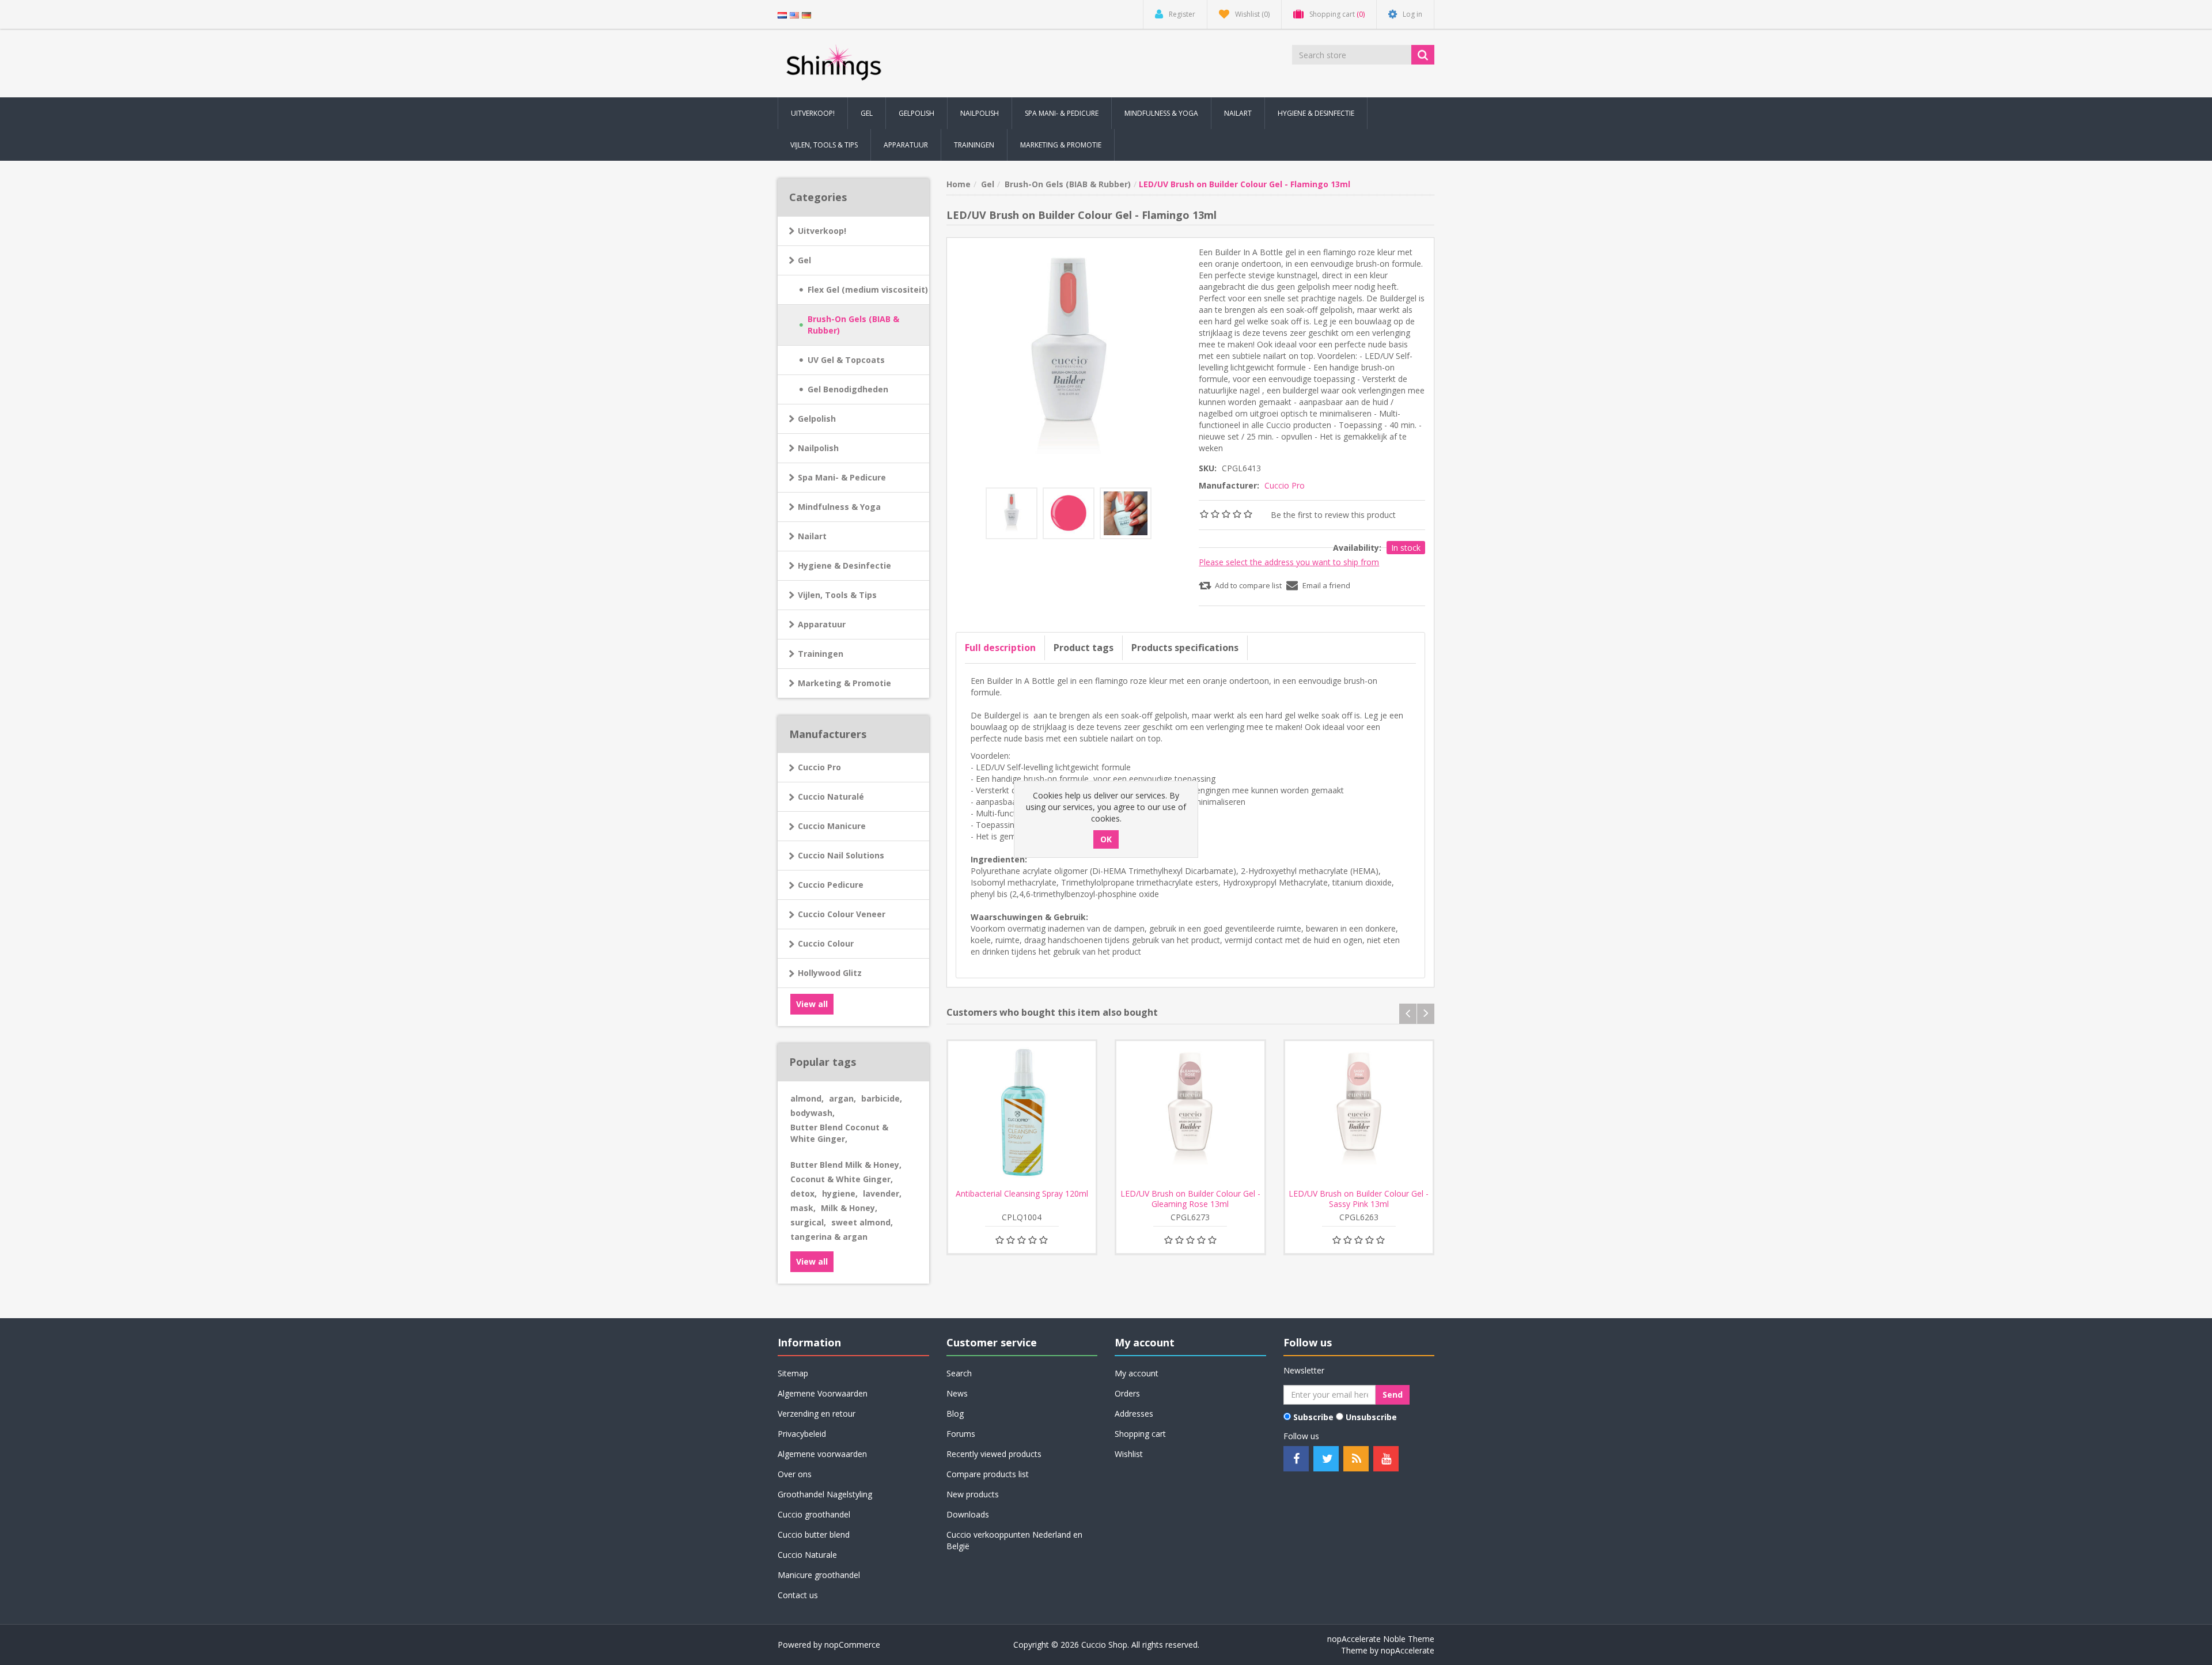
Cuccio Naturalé (831, 796)
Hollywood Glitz (830, 973)
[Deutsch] (806, 14)
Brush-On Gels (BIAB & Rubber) (853, 325)
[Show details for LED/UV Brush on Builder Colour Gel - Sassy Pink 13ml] (1359, 1115)
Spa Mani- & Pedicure (842, 477)
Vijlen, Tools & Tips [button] (824, 145)
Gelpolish (817, 419)
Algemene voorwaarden (822, 1454)
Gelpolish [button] (916, 113)
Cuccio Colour (826, 943)
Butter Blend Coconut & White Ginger (839, 1133)
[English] (794, 14)
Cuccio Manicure (832, 826)
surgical (808, 1222)
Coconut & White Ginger (842, 1179)
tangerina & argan (829, 1237)
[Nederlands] (782, 14)
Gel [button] (867, 113)
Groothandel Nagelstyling (825, 1494)
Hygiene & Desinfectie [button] (1316, 113)
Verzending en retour (817, 1414)
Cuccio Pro (819, 767)
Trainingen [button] (974, 145)
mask (803, 1208)
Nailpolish (818, 448)
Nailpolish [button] (980, 113)
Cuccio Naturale (807, 1555)
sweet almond (862, 1222)
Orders (1127, 1393)
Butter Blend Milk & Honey (846, 1165)
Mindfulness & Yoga (839, 507)
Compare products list (988, 1474)
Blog (955, 1414)
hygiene (840, 1193)
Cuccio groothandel (814, 1514)
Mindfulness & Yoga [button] (1161, 113)
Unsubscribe (1371, 1417)
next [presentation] (1426, 1014)
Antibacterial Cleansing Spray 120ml (1022, 1194)
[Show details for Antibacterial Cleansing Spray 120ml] (1022, 1115)
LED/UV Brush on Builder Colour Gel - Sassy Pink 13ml (1359, 1199)
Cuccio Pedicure (831, 885)
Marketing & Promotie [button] (1061, 145)
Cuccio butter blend (814, 1535)
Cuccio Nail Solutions (841, 855)
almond (807, 1098)
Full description (1000, 648)
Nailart (812, 536)
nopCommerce (852, 1645)
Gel (804, 260)
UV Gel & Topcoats (846, 360)
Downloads (968, 1514)
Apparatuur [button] (906, 145)
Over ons (795, 1474)
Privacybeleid (802, 1434)
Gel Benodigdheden (848, 389)
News (957, 1393)
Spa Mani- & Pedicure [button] (1062, 113)
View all (812, 1004)
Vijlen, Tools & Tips (837, 595)
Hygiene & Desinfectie (844, 565)
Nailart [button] (1238, 113)
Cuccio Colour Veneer (842, 914)
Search (959, 1373)
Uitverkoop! (822, 231)
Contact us (798, 1595)
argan (842, 1098)
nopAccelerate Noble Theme (1381, 1639)
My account (1137, 1373)
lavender (882, 1193)
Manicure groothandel (819, 1575)
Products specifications (1185, 648)
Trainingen (821, 654)
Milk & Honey (849, 1208)
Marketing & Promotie (844, 683)
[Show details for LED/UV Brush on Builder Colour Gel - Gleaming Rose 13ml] (1190, 1115)
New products (973, 1494)
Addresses (1134, 1414)
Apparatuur (822, 624)
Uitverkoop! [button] (813, 113)
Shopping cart (1140, 1434)
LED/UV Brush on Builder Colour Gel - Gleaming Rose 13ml (1190, 1199)
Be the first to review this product (1333, 515)
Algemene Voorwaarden (823, 1393)
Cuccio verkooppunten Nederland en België (1014, 1540)
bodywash (813, 1113)
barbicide (882, 1098)
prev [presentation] (1408, 1014)
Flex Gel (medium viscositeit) (868, 290)
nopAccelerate (1408, 1650)
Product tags (1084, 648)
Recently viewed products (994, 1454)
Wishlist (1129, 1454)
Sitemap (793, 1373)
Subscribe (1313, 1417)
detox (804, 1193)
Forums (961, 1434)
